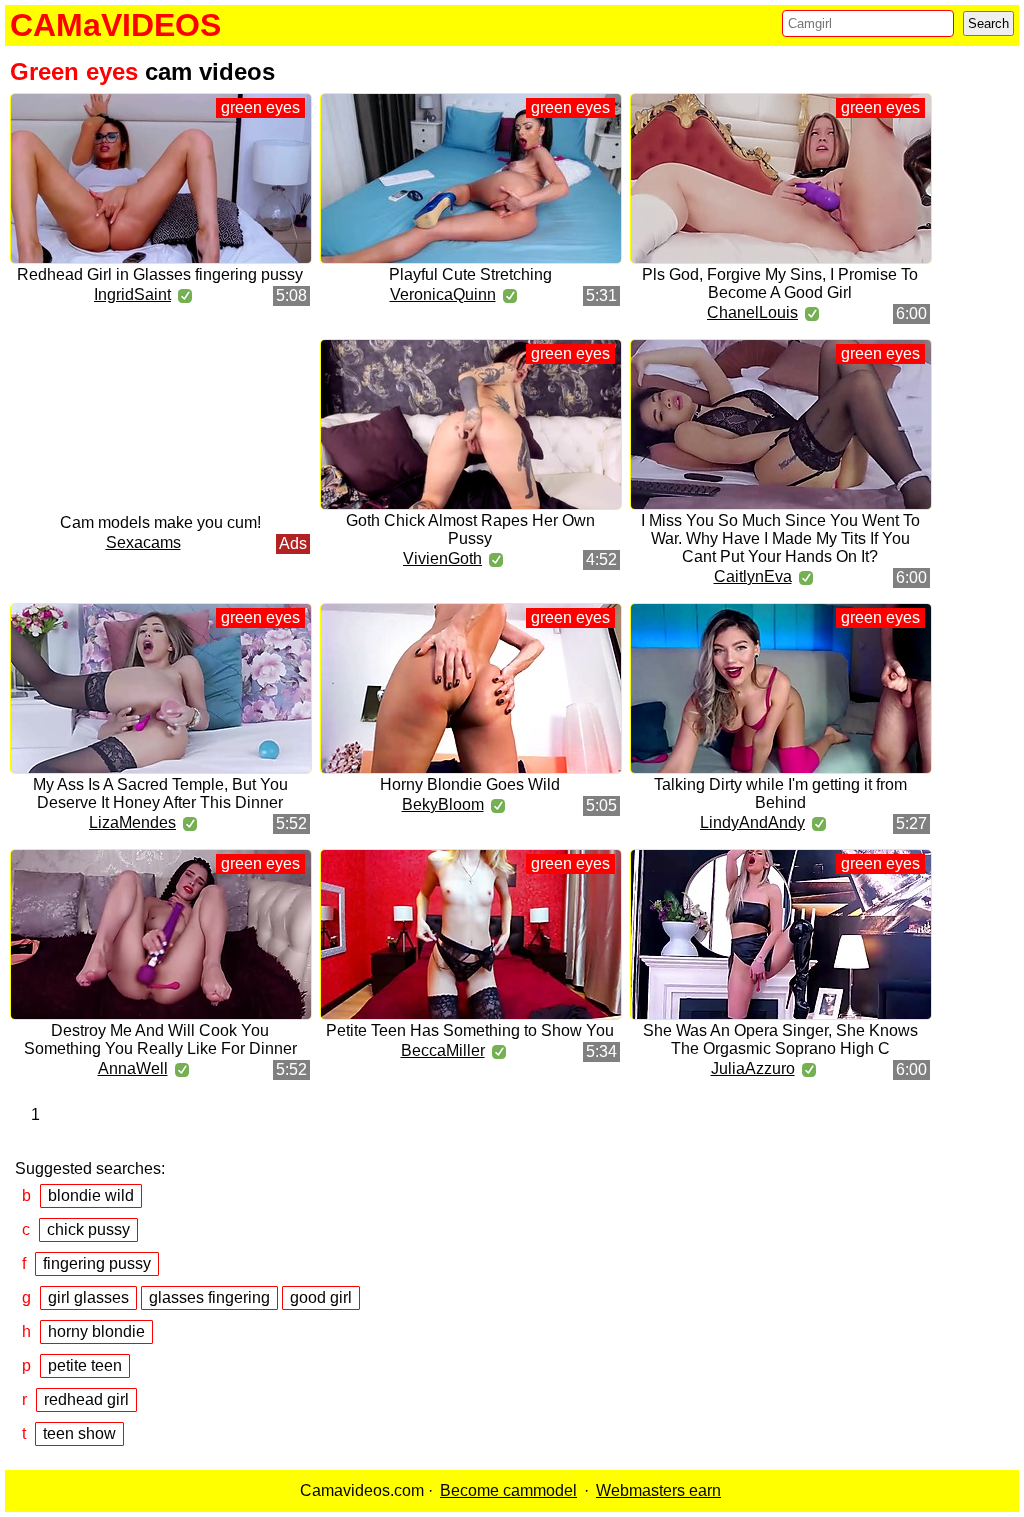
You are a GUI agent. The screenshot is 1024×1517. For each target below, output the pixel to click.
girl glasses (88, 1297)
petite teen (85, 1365)
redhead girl (86, 1399)
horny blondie (96, 1331)
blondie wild (91, 1195)
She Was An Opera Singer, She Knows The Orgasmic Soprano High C (780, 1039)
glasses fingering (209, 1297)
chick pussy (88, 1229)
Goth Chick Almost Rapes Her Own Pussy (470, 529)
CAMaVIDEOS (115, 25)
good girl (321, 1297)
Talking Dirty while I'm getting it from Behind (780, 793)
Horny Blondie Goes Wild (470, 784)
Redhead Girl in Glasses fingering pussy (160, 274)
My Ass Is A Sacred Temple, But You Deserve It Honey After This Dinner (160, 793)
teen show (79, 1433)
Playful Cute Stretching (470, 274)
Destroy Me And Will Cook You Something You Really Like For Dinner (160, 1039)
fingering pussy (97, 1263)
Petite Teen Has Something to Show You (470, 1030)
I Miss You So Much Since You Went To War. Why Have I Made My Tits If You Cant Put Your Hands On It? (780, 538)
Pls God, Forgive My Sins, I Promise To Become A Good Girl (780, 283)
